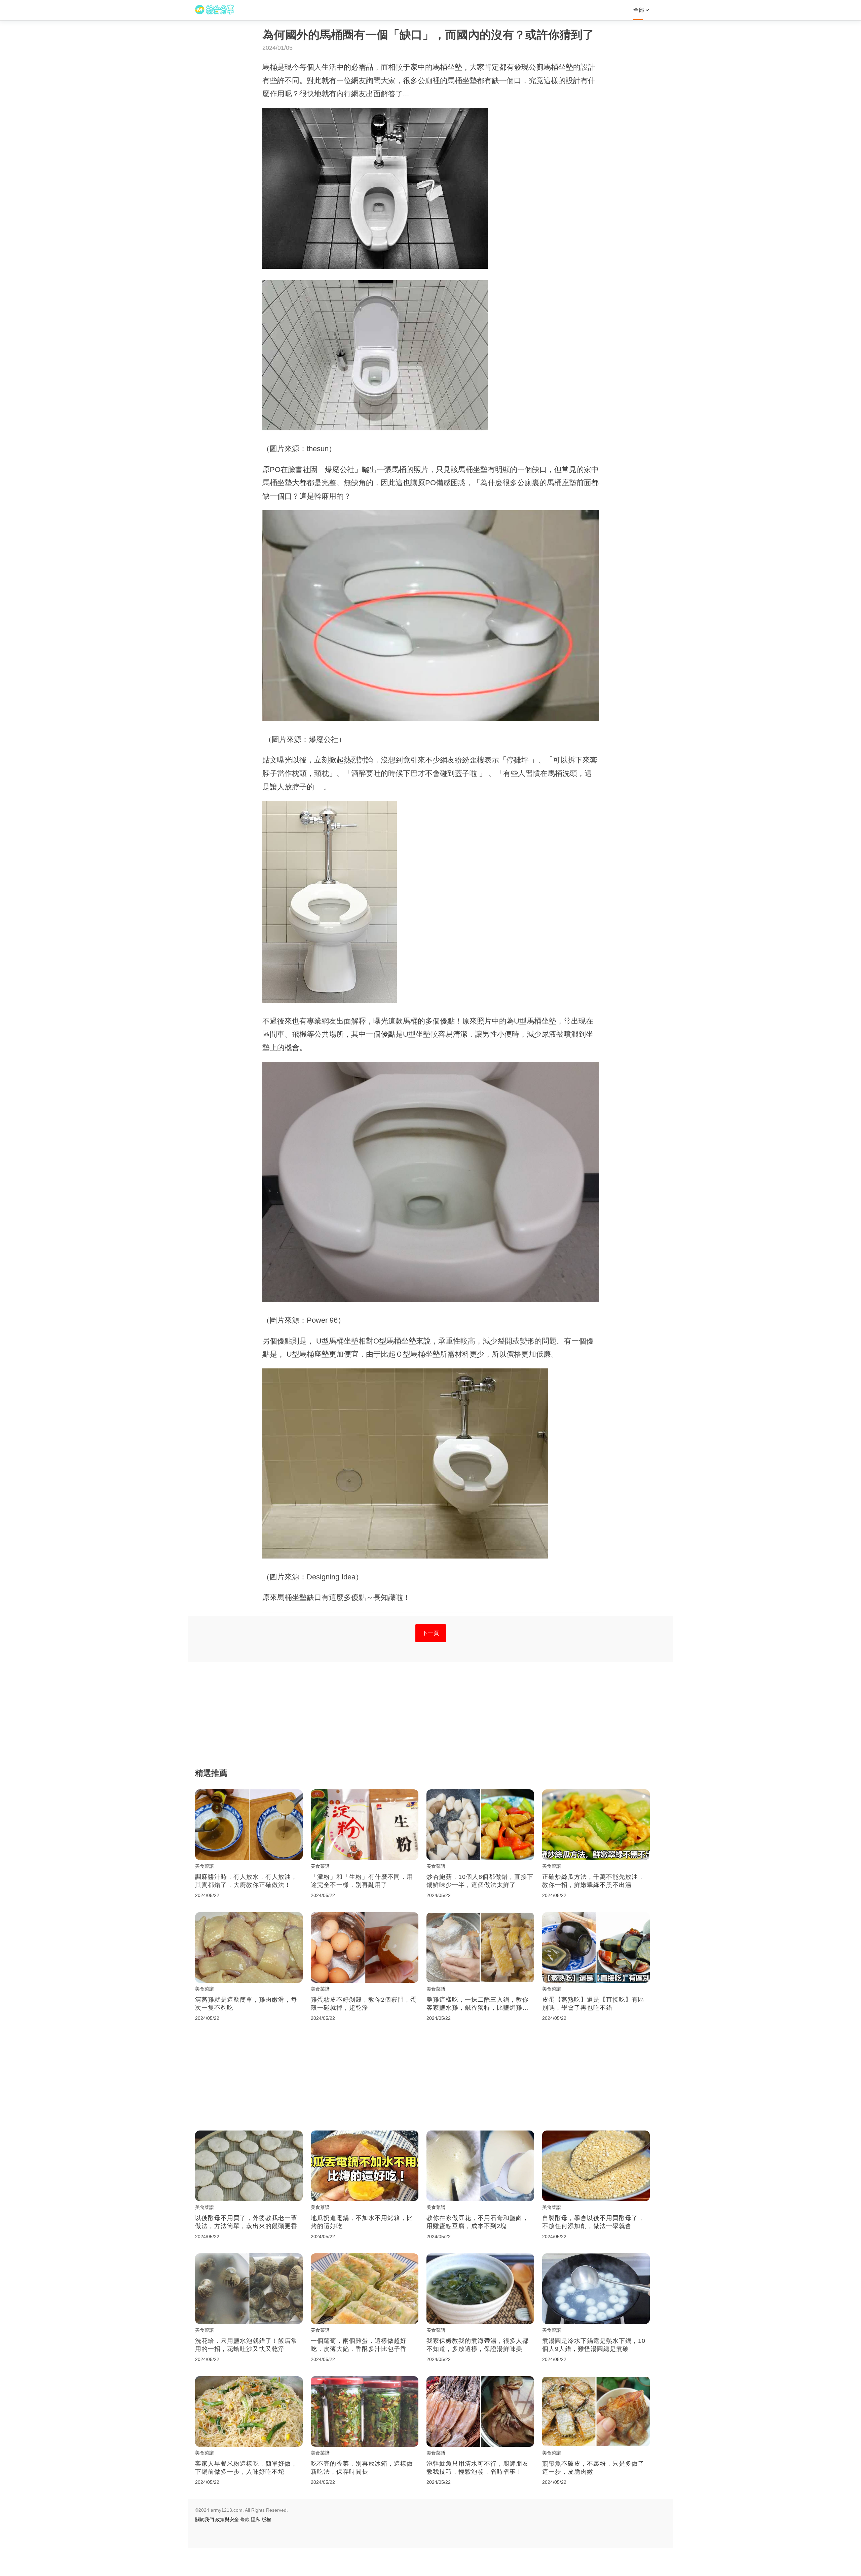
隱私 (256, 2519)
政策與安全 (227, 2519)
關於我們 (204, 2519)
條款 (245, 2519)
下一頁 (431, 1633)
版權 (266, 2519)
